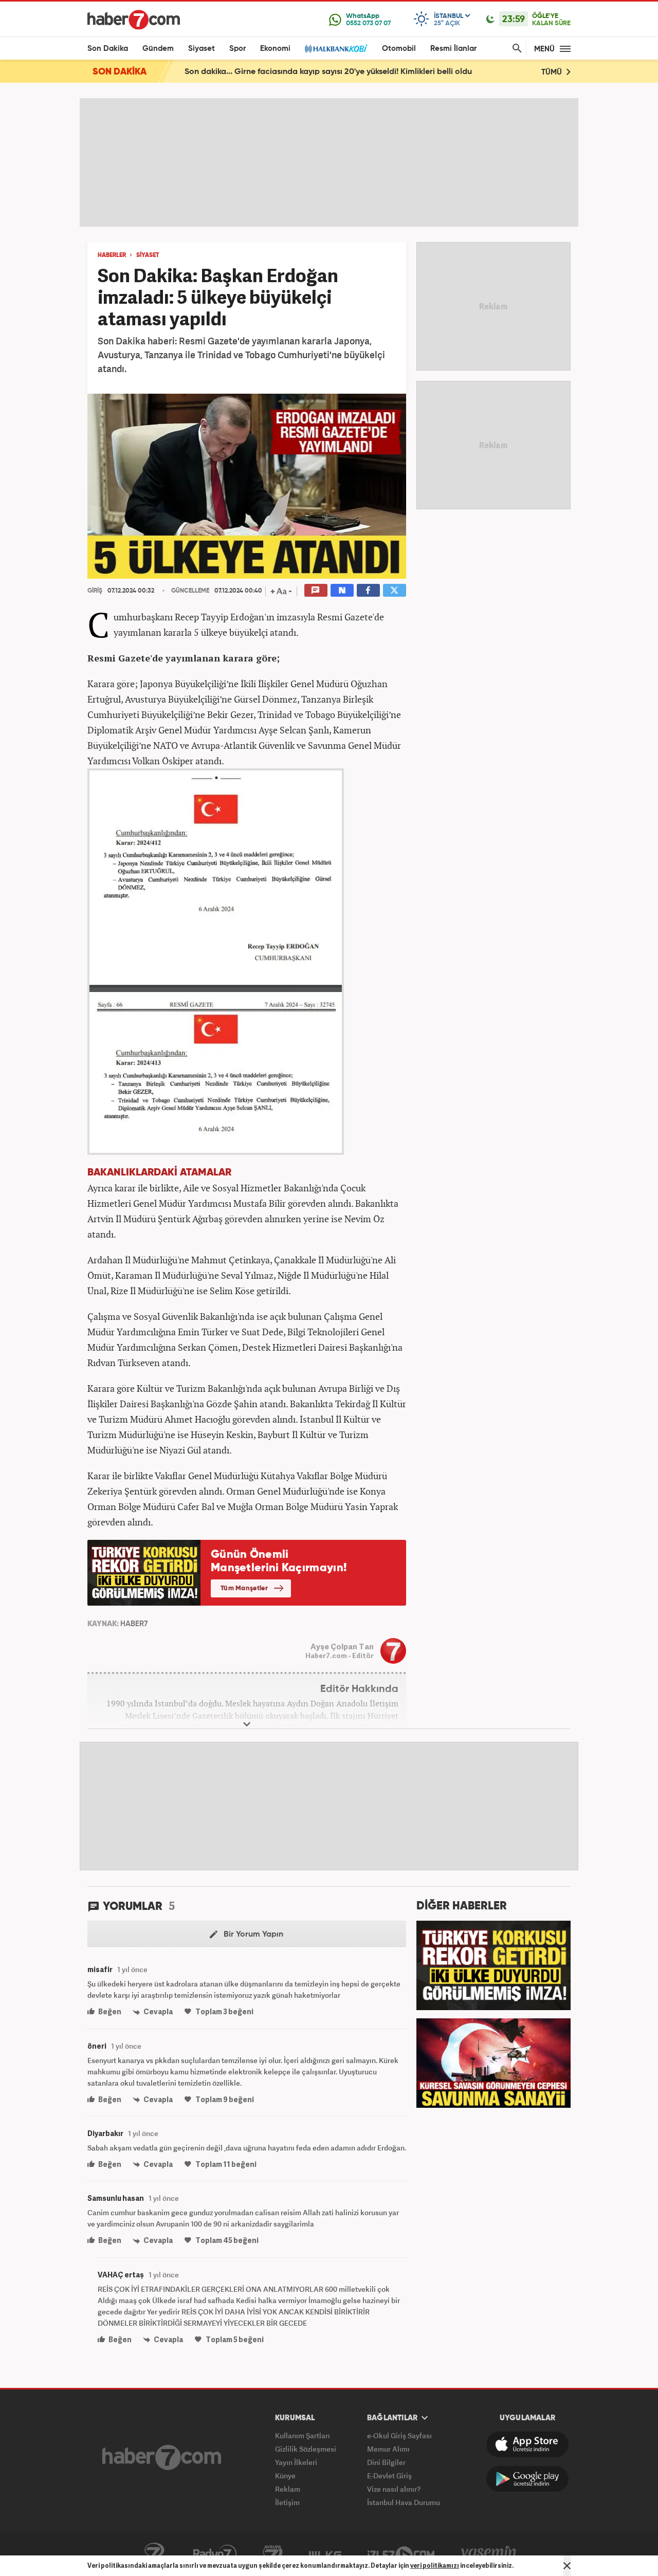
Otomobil (399, 49)
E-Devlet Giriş (389, 2476)
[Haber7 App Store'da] (527, 2444)
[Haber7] (134, 20)
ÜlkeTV (325, 2554)
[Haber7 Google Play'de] (527, 2479)
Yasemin (489, 2554)
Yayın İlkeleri (296, 2462)
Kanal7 (154, 2554)
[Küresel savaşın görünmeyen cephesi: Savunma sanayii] (493, 2062)
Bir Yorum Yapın (252, 1935)
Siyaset (202, 49)
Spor (237, 49)
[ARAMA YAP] (515, 49)
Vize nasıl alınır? (394, 2489)
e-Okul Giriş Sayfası (399, 2435)
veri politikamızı (435, 2565)
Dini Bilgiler (386, 2462)
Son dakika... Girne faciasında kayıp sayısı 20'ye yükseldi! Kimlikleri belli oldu (328, 72)
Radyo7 (215, 2554)
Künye (285, 2476)
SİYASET (148, 255)
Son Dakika (108, 49)
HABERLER (112, 255)
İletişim (287, 2502)
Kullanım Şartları (303, 2435)
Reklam (288, 2489)
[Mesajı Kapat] (567, 2566)
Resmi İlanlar (453, 49)
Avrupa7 (273, 2554)
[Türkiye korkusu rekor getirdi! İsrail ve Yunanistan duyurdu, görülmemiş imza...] (493, 1964)
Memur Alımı (388, 2449)
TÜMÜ (553, 72)
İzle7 (401, 2554)
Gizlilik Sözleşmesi (306, 2449)
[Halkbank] (336, 49)
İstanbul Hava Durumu (404, 2502)
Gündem (158, 49)
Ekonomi (275, 49)
